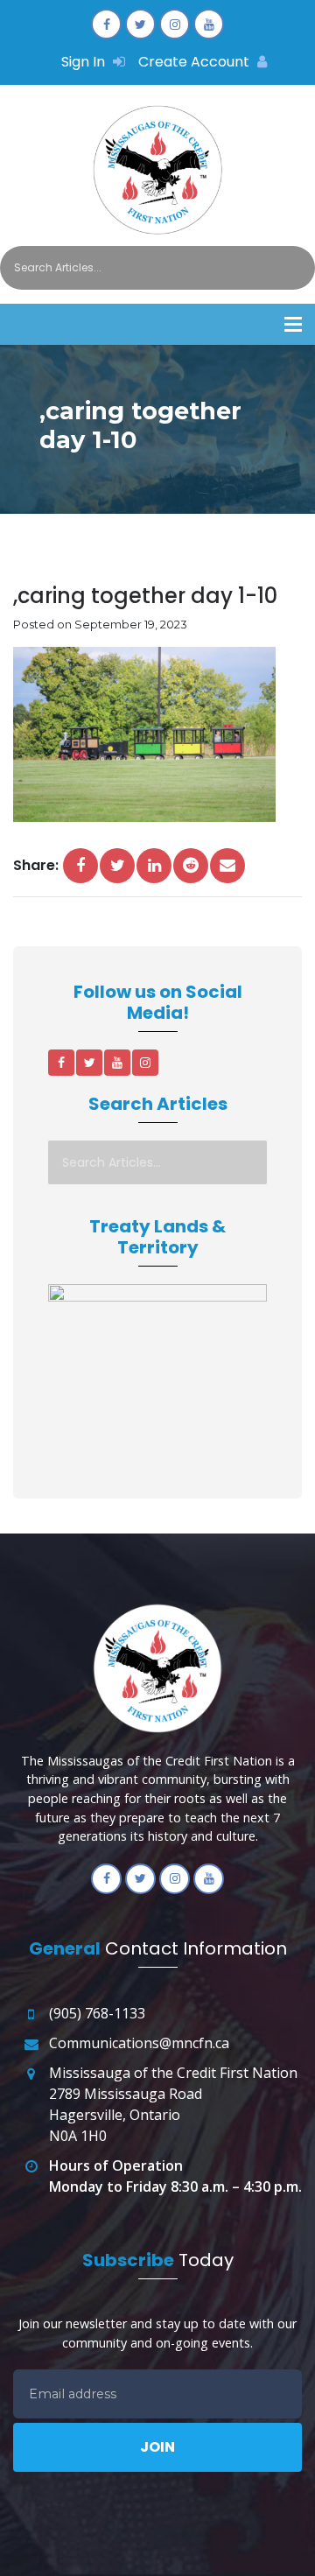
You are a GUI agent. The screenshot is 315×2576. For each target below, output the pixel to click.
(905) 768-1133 (97, 2013)
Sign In (85, 62)
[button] (293, 324)
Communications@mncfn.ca (139, 2043)
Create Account (196, 62)
